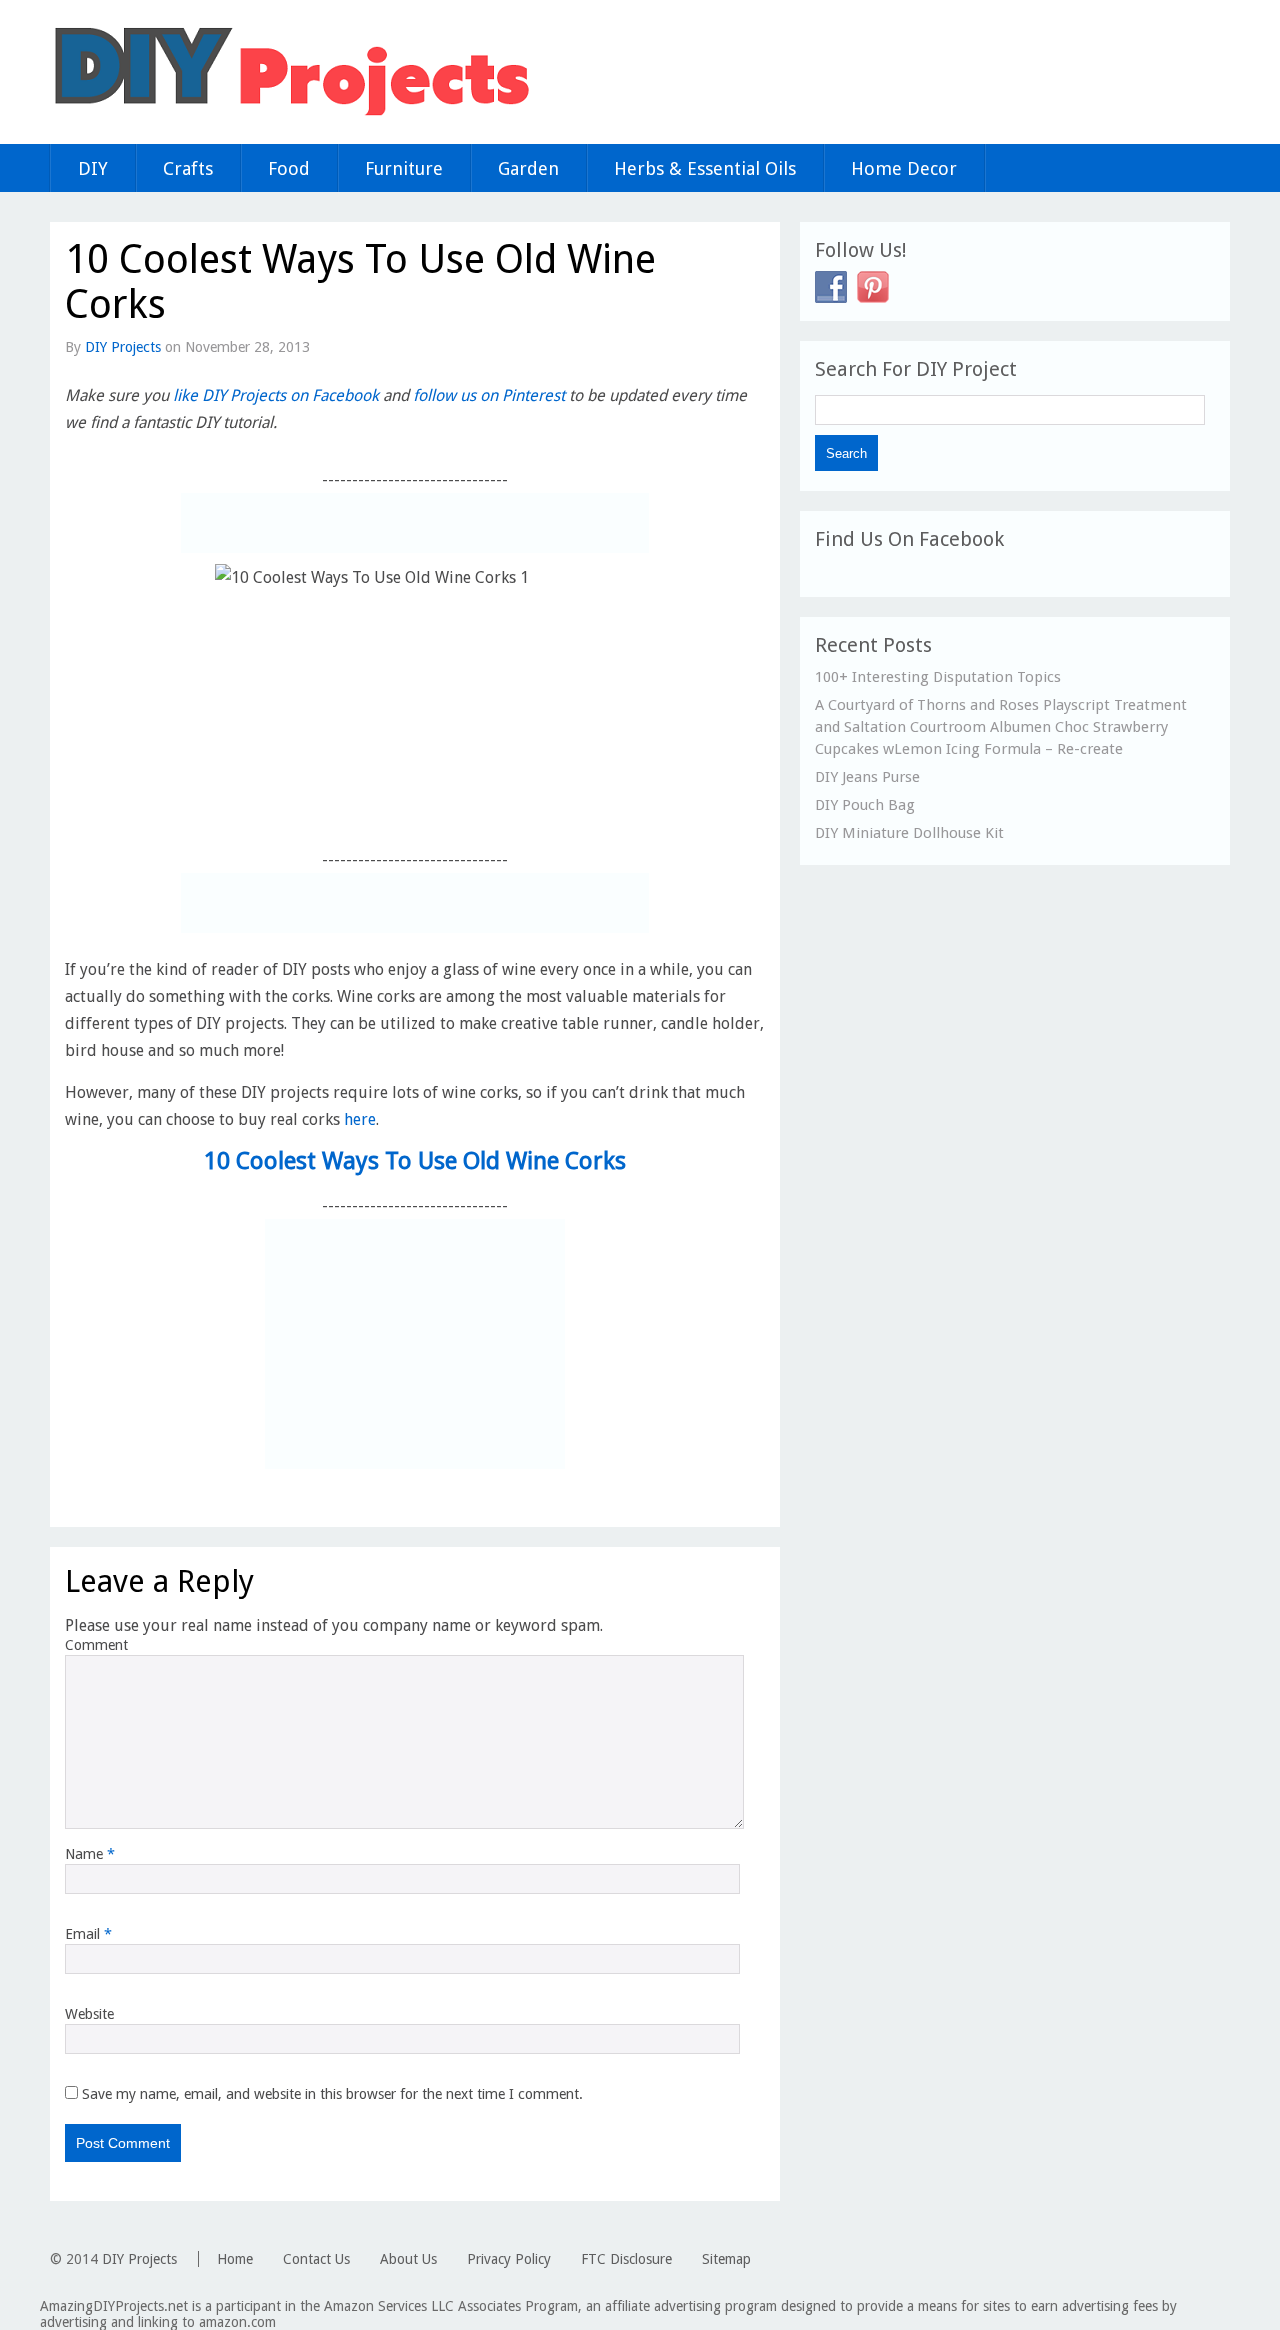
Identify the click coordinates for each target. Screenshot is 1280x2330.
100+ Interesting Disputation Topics (938, 677)
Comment (96, 1645)
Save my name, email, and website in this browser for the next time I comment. (332, 2094)
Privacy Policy (509, 2259)
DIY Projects (123, 347)
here (360, 1119)
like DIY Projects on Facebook (276, 395)
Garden (528, 168)
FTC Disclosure (626, 2259)
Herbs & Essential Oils (705, 168)
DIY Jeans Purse (867, 777)
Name (90, 1854)
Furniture (404, 168)
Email (88, 1934)
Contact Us (316, 2259)
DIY (93, 168)
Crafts (188, 168)
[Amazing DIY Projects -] (290, 114)
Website (89, 2014)
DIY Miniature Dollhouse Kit (909, 833)
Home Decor (904, 168)
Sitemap (726, 2259)
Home (235, 2259)
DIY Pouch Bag (865, 805)
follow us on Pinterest (489, 395)
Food (289, 168)
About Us (408, 2259)
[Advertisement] (415, 523)
